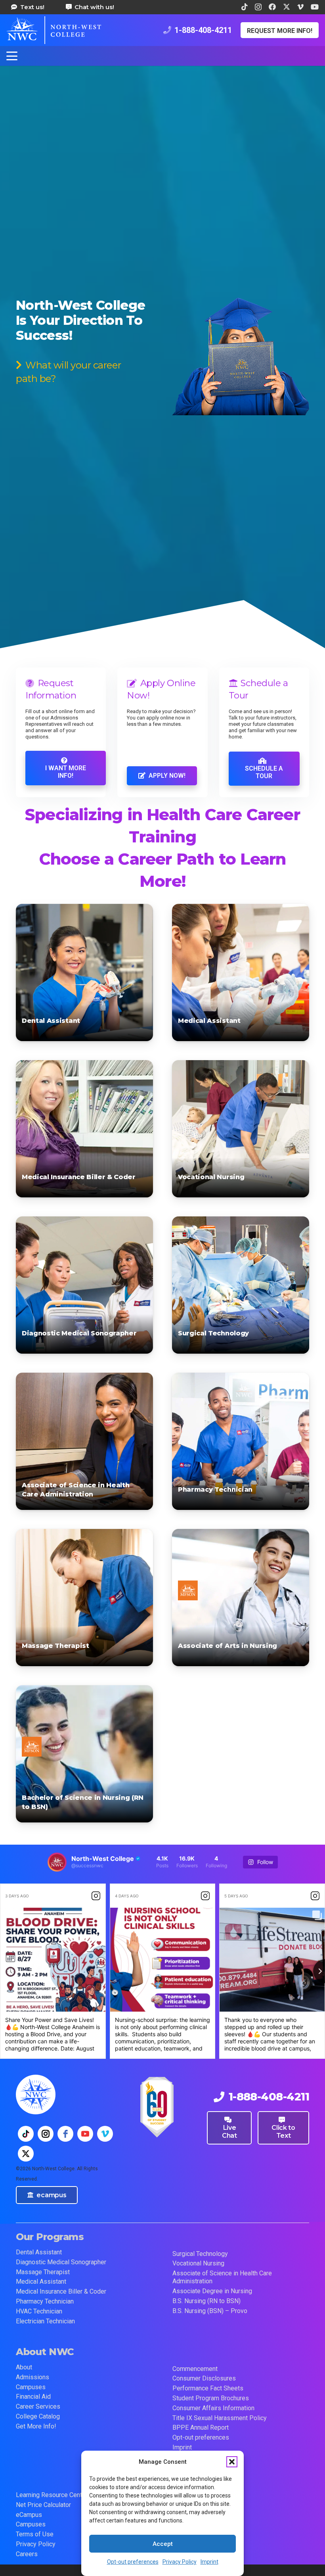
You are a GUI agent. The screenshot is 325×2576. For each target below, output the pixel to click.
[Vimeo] (300, 7)
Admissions (32, 2377)
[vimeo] (105, 2134)
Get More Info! (36, 2426)
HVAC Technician (39, 2311)
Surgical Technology (213, 1333)
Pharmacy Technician (215, 1489)
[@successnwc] (57, 1862)
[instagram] (46, 2134)
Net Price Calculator (43, 2505)
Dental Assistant (51, 1021)
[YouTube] (315, 7)
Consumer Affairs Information (213, 2408)
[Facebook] (272, 7)
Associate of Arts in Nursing (227, 1646)
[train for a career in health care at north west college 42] (54, 30)
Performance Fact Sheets (208, 2388)
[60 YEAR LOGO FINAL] (157, 2107)
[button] (232, 2462)
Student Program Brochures (211, 2398)
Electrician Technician (45, 2321)
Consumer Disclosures (204, 2378)
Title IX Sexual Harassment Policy (220, 2418)
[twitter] (26, 2154)
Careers (27, 2554)
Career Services (38, 2406)
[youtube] (85, 2134)
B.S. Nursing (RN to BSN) (206, 2301)
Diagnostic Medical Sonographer (79, 1333)
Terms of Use (35, 2534)
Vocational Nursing (211, 1177)
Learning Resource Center (52, 2495)
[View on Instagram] (96, 1896)
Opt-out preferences (133, 2562)
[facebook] (65, 2134)
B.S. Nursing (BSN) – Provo (210, 2311)
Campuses (31, 2387)
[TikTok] (245, 7)
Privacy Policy (180, 2562)
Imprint (209, 2562)
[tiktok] (26, 2134)
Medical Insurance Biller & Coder (79, 1177)
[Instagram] (258, 7)
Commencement (195, 2369)
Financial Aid (33, 2397)
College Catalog (38, 2416)
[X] (287, 7)
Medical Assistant (209, 1021)
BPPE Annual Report (201, 2427)
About (24, 2367)
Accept (163, 2544)
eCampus (29, 2515)
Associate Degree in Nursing (212, 2291)
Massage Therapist (55, 1646)
